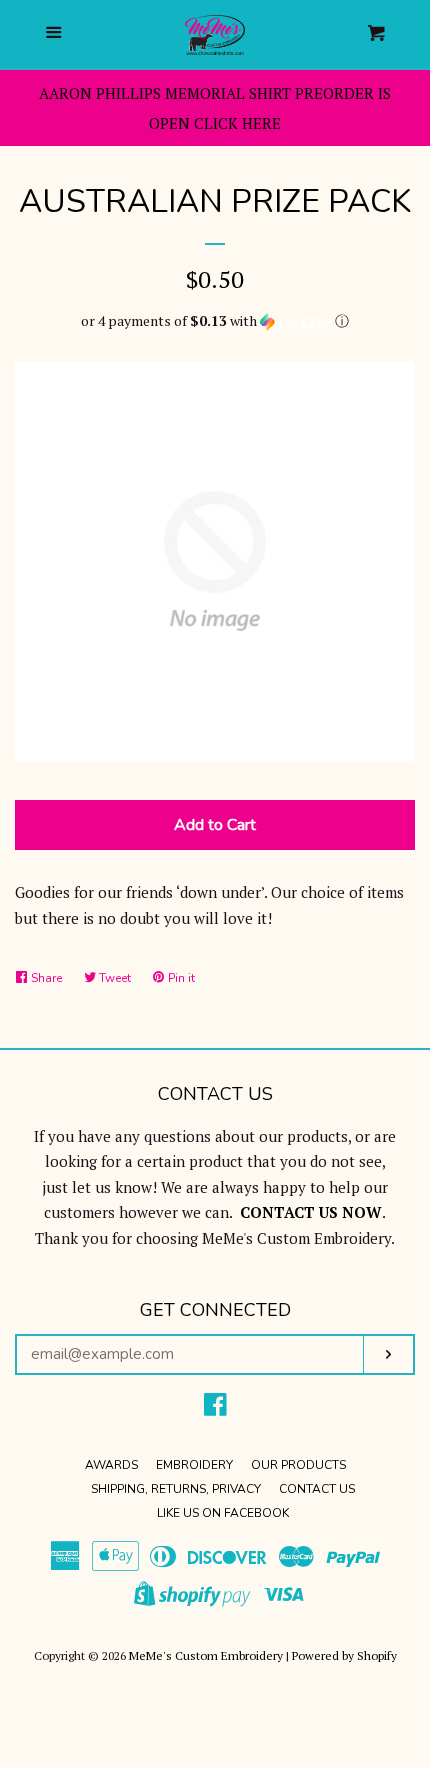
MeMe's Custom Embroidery (206, 1655)
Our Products (298, 1465)
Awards (111, 1465)
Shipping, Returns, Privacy (176, 1489)
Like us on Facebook (223, 1513)
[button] (215, 321)
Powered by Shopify (344, 1655)
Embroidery (194, 1465)
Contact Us (317, 1489)
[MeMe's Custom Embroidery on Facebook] (215, 1408)
